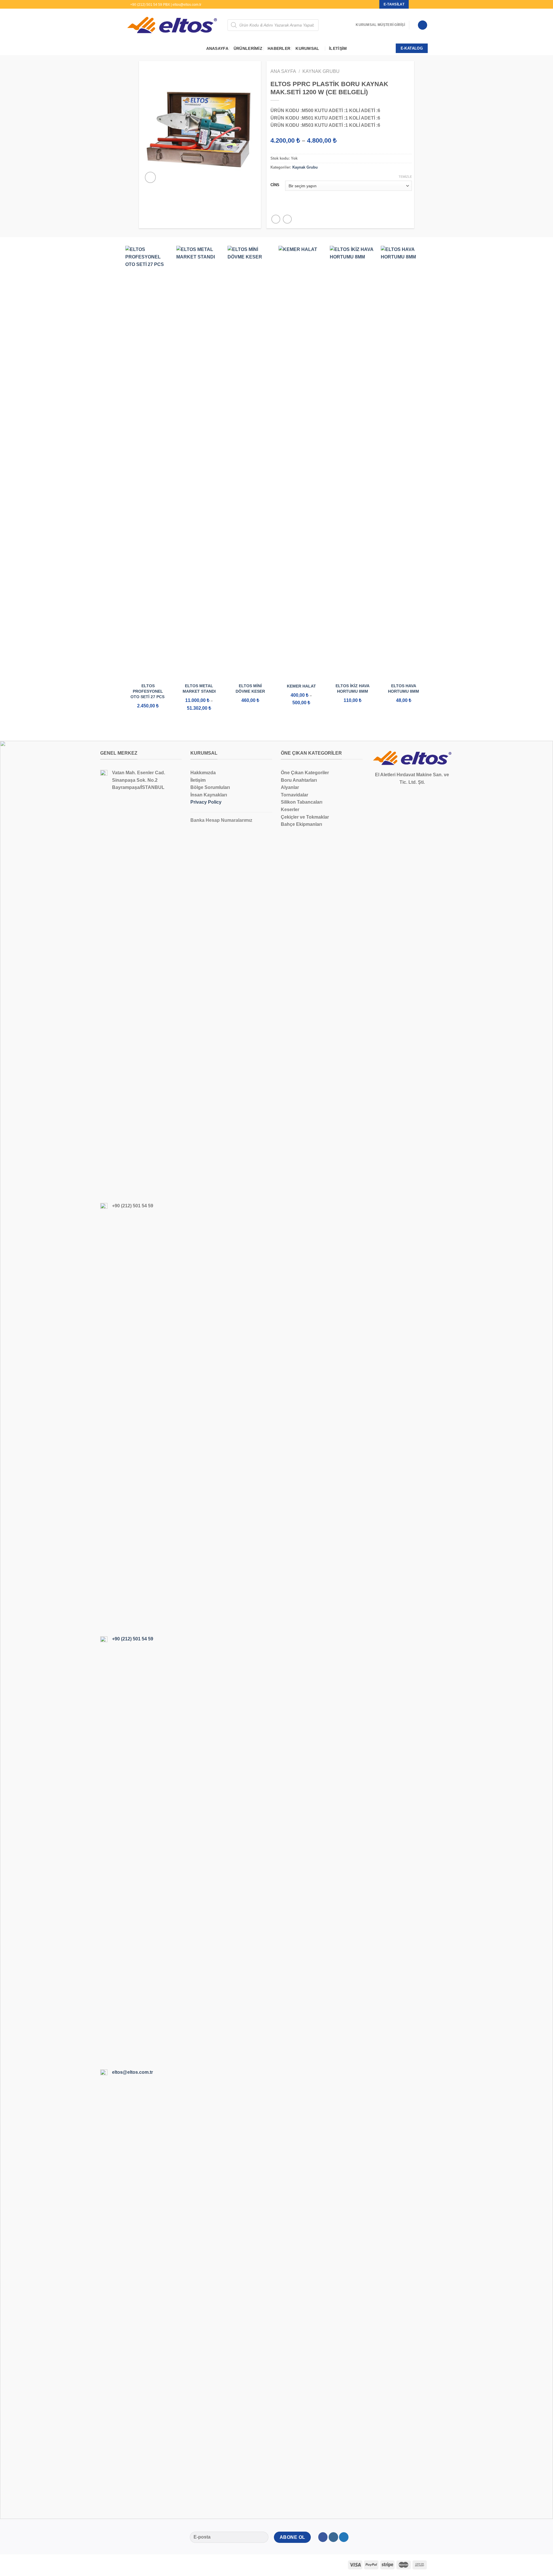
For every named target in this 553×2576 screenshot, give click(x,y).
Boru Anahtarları (299, 780)
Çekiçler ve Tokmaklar (305, 817)
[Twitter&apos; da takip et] (425, 4)
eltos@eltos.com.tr (132, 2072)
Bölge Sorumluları (210, 787)
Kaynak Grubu (321, 71)
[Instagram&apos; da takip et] (419, 4)
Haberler (279, 48)
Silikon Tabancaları (302, 802)
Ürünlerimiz (248, 48)
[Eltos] (172, 25)
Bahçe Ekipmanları (301, 824)
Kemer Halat (301, 686)
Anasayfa (217, 48)
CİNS (275, 185)
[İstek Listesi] (423, 25)
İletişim (338, 48)
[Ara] (349, 25)
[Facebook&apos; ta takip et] (414, 4)
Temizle (405, 177)
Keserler (290, 810)
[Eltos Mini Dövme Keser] (250, 462)
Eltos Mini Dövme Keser (250, 689)
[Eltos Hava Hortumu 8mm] (404, 462)
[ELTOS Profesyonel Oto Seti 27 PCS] (148, 462)
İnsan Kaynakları (209, 795)
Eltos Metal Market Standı (199, 689)
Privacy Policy (206, 802)
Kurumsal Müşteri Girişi (380, 25)
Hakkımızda (203, 773)
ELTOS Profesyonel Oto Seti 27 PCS (148, 691)
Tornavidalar (295, 795)
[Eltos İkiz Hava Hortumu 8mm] (353, 462)
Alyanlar (290, 787)
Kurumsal (307, 48)
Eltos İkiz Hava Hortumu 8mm (353, 689)
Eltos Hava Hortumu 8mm (404, 689)
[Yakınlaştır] (150, 177)
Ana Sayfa (283, 71)
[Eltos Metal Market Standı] (199, 462)
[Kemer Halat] (301, 462)
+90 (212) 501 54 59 (133, 1639)
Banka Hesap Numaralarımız (221, 820)
